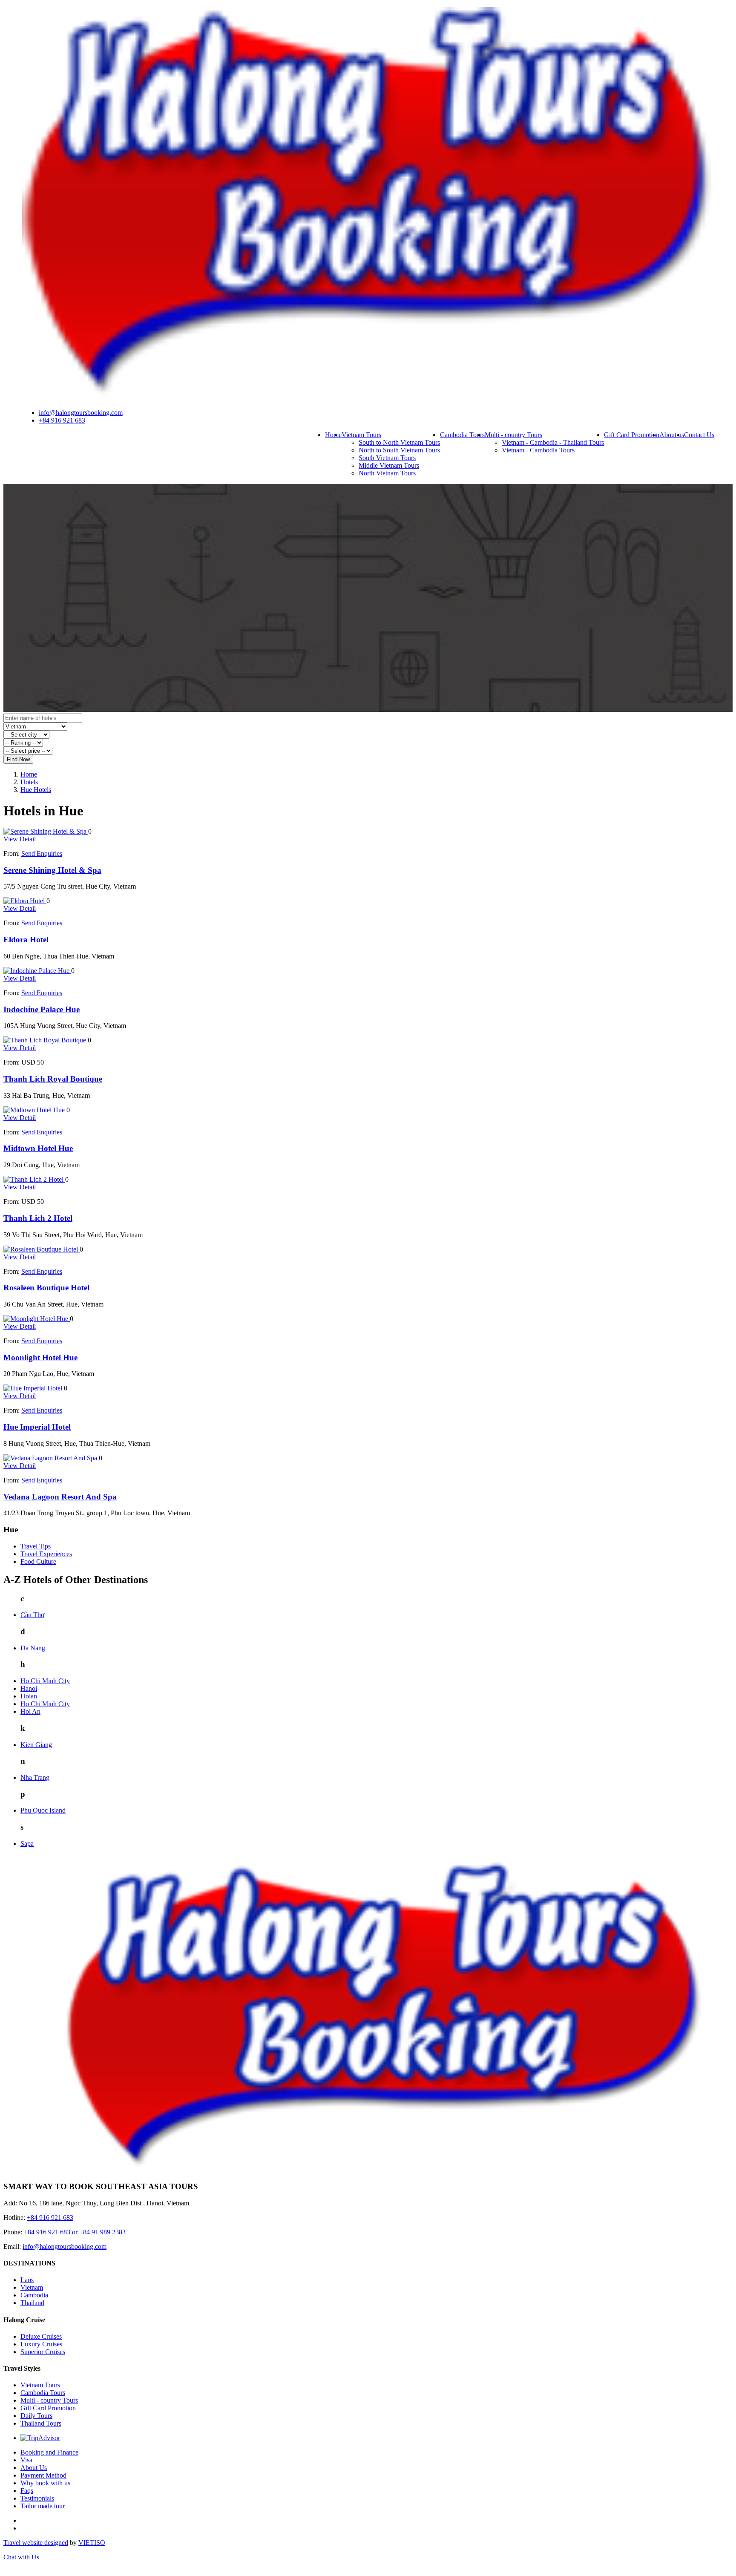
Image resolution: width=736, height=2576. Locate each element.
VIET (92, 2543)
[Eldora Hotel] (25, 901)
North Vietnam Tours (387, 473)
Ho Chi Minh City (45, 1681)
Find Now (18, 759)
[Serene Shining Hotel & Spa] (46, 831)
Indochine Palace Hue (42, 1009)
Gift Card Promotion (632, 435)
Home (333, 435)
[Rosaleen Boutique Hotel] (42, 1249)
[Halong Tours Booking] (368, 398)
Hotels (29, 782)
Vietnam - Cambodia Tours (538, 450)
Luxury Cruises (41, 2344)
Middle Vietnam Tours (389, 465)
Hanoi (29, 1688)
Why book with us (45, 2483)
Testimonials (37, 2498)
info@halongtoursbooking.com (81, 413)
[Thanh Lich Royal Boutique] (46, 1040)
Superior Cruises (43, 2352)
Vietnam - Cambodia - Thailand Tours (553, 442)
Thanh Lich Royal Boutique (53, 1079)
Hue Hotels (36, 790)
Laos (27, 2280)
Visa (26, 2460)
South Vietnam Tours (387, 458)
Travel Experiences (46, 1554)
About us (672, 435)
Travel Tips (36, 1546)
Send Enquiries (42, 853)
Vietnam (32, 2287)
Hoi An (30, 1711)
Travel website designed (36, 2543)
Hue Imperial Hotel (37, 1427)
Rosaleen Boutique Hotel (46, 1288)
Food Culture (38, 1561)
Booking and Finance (49, 2452)
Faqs (27, 2491)
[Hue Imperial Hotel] (34, 1388)
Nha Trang (35, 1777)
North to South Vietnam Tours (399, 450)
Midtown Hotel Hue (38, 1148)
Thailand (32, 2303)
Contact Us (699, 435)
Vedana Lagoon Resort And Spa (60, 1497)
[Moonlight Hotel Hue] (37, 1319)
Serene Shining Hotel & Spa (52, 870)
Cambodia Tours (462, 435)
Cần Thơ (32, 1615)
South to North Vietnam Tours (399, 442)
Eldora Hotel (26, 940)
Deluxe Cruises (41, 2336)
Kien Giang (36, 1745)
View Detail (20, 839)
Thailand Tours (41, 2423)
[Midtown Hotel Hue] (35, 1110)
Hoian (29, 1696)
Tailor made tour (43, 2506)
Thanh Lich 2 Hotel (38, 1218)
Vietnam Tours (361, 435)
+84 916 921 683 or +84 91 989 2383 (75, 2232)
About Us (34, 2468)
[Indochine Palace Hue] (37, 971)
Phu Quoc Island (43, 1810)
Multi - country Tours (513, 435)
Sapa (27, 1843)
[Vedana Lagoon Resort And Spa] (51, 1458)
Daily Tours (36, 2416)
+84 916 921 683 (62, 420)
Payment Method (43, 2475)
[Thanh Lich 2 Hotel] (34, 1179)
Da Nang (33, 1648)
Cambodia (34, 2295)
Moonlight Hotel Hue (40, 1357)
